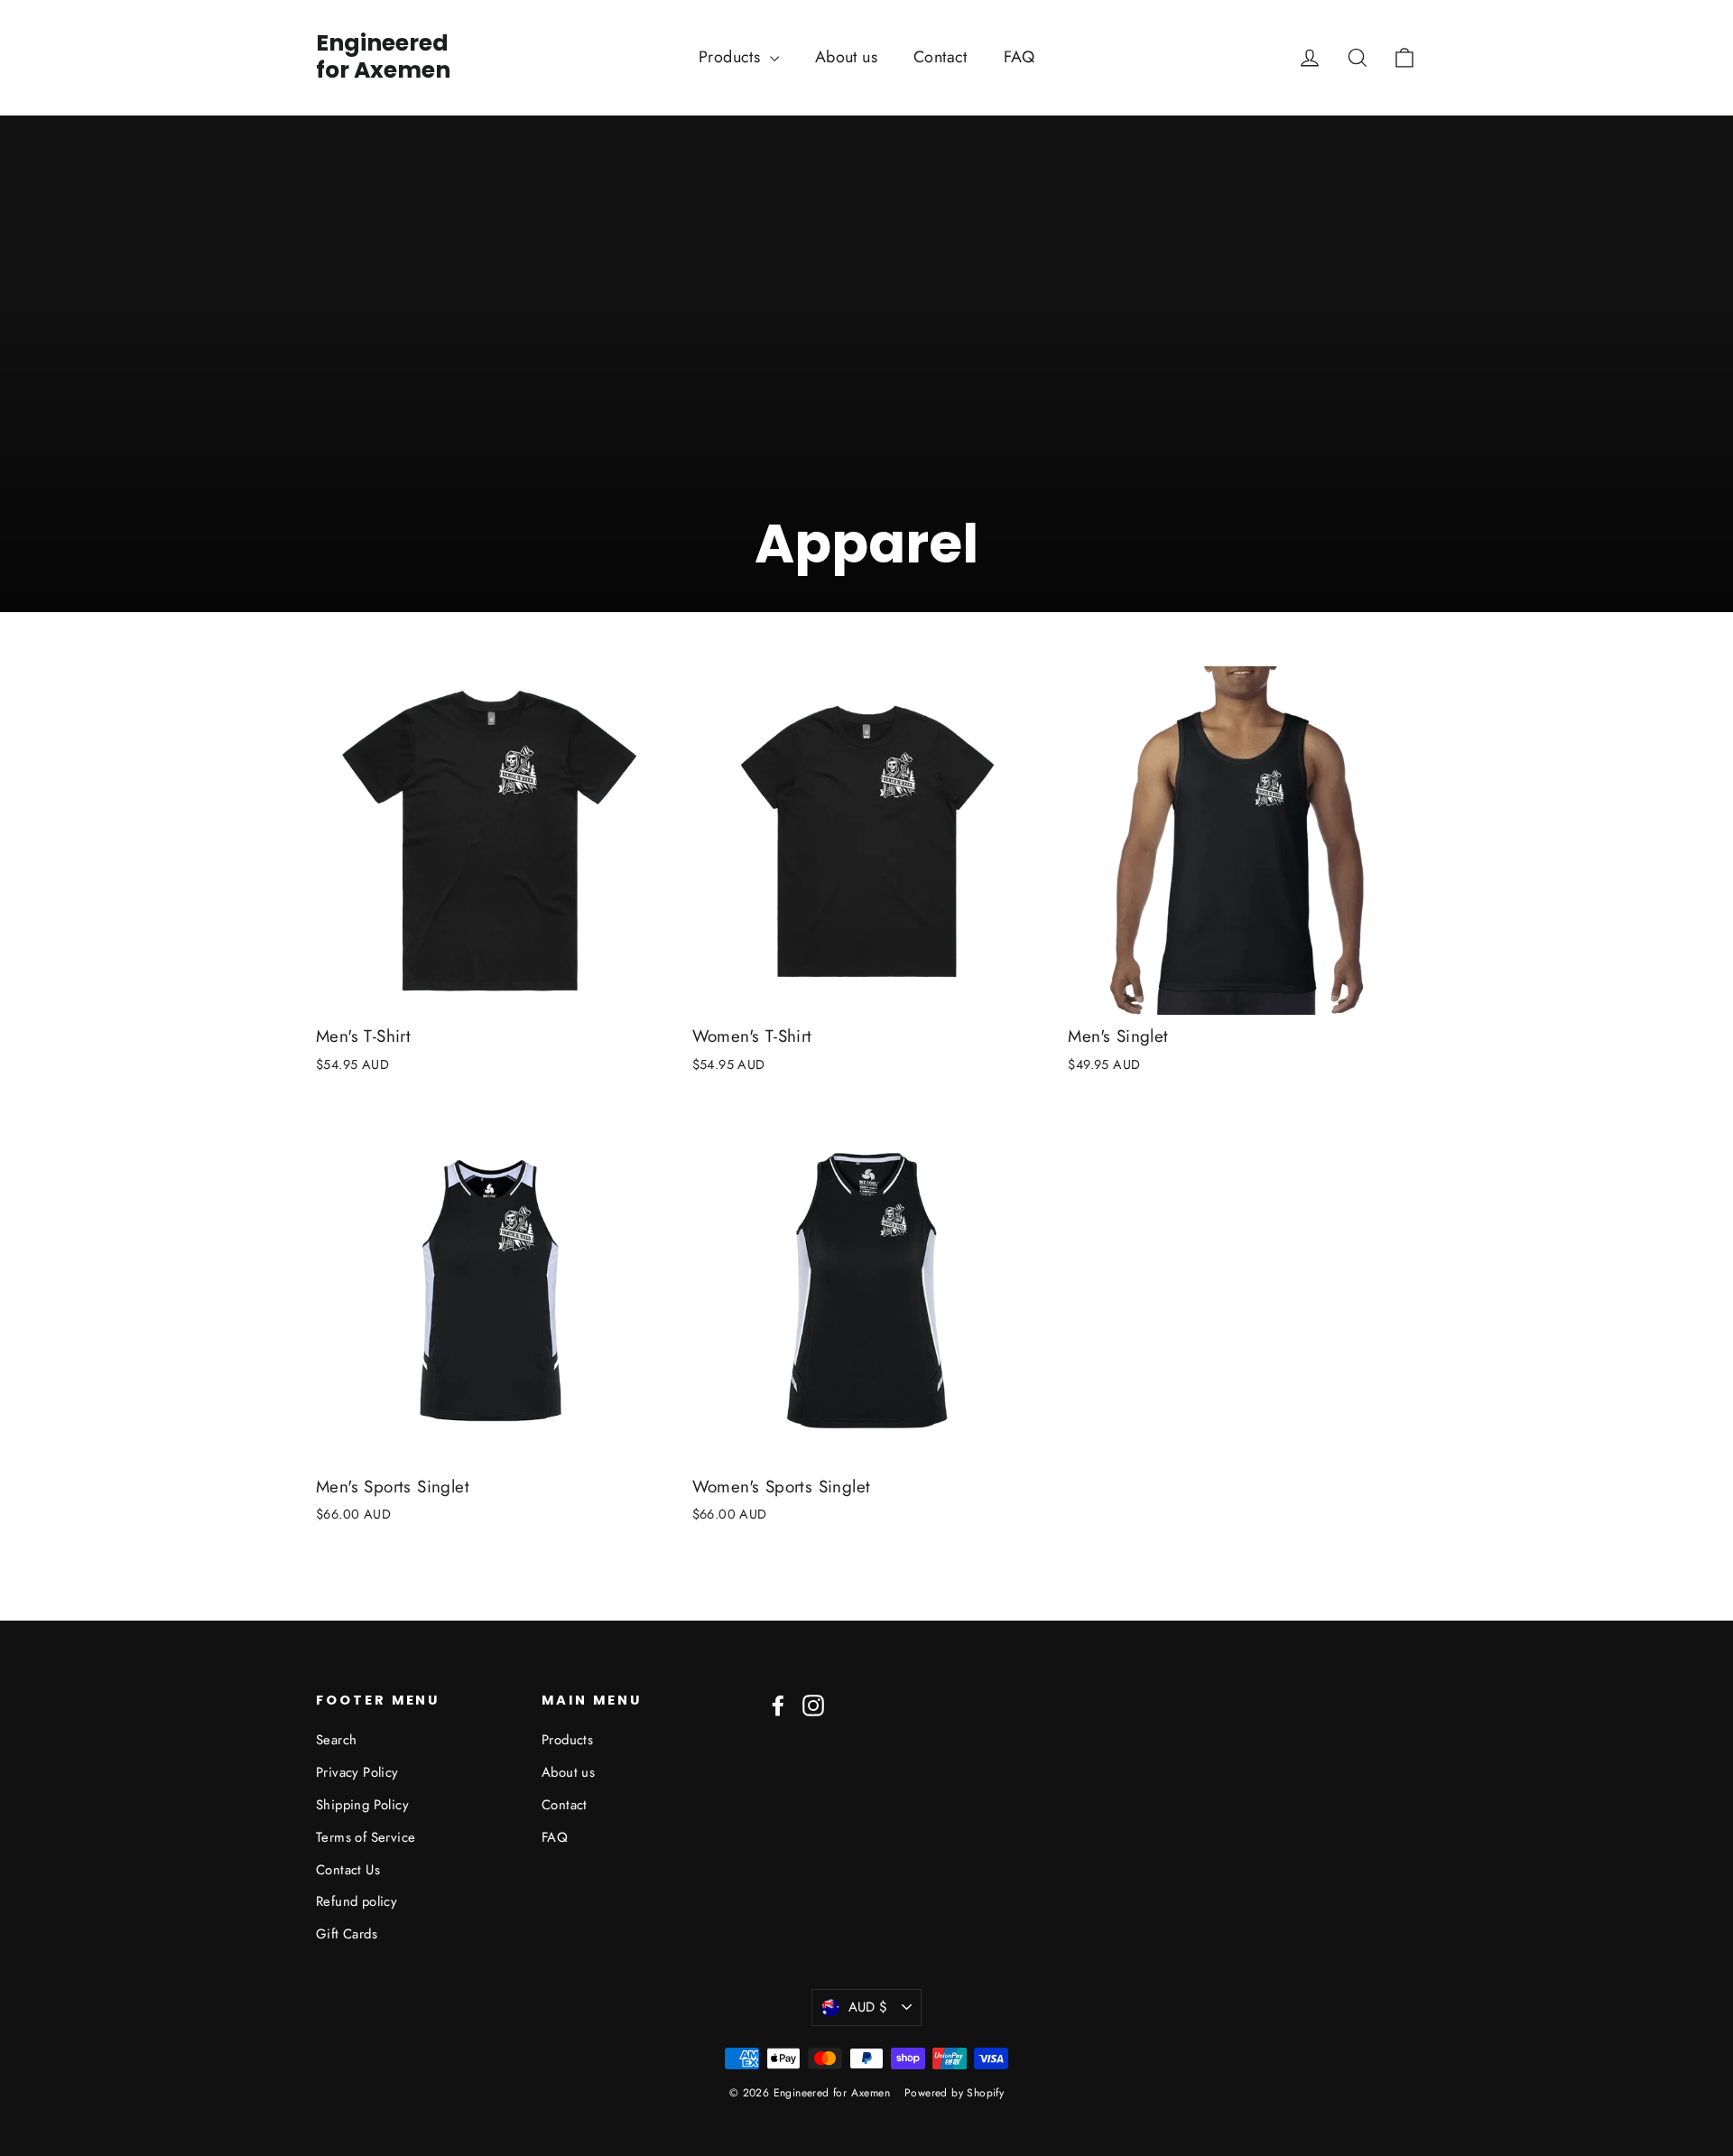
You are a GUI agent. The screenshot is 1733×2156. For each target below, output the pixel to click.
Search (336, 1740)
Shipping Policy (362, 1805)
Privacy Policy (357, 1772)
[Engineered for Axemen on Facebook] (778, 1705)
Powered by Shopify (954, 2093)
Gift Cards (347, 1934)
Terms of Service (366, 1837)
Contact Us (348, 1870)
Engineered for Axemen (383, 57)
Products (732, 57)
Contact (941, 57)
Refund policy (357, 1901)
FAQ (1019, 57)
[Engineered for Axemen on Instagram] (813, 1705)
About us (846, 57)
